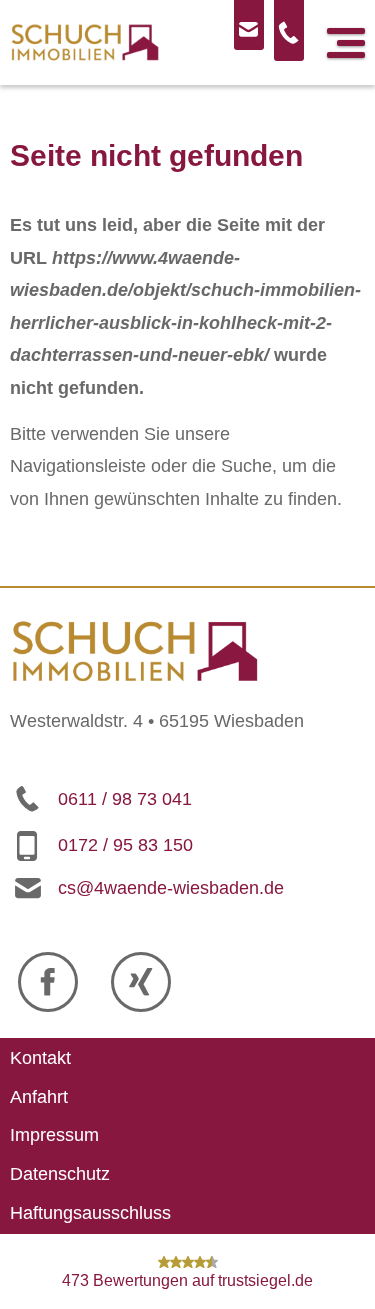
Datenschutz (60, 1174)
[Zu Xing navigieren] (141, 982)
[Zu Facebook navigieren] (48, 982)
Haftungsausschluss (90, 1212)
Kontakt (40, 1058)
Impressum (54, 1135)
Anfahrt (39, 1097)
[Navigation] (346, 43)
